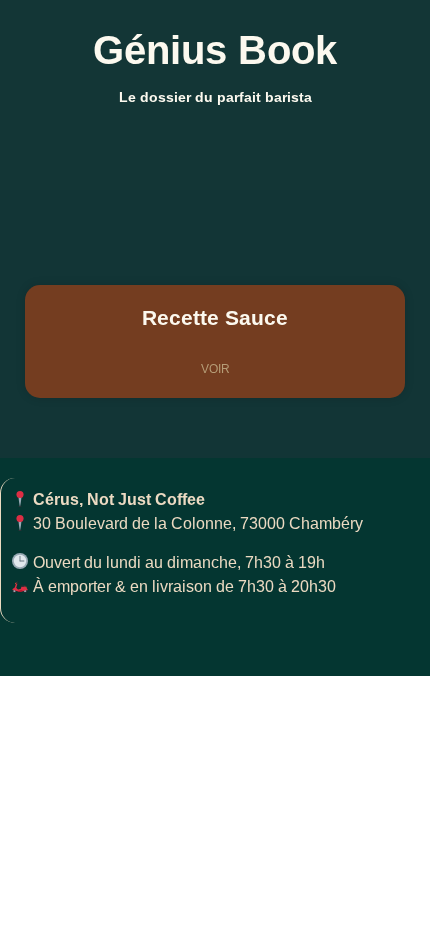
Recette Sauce (215, 317)
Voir (215, 369)
